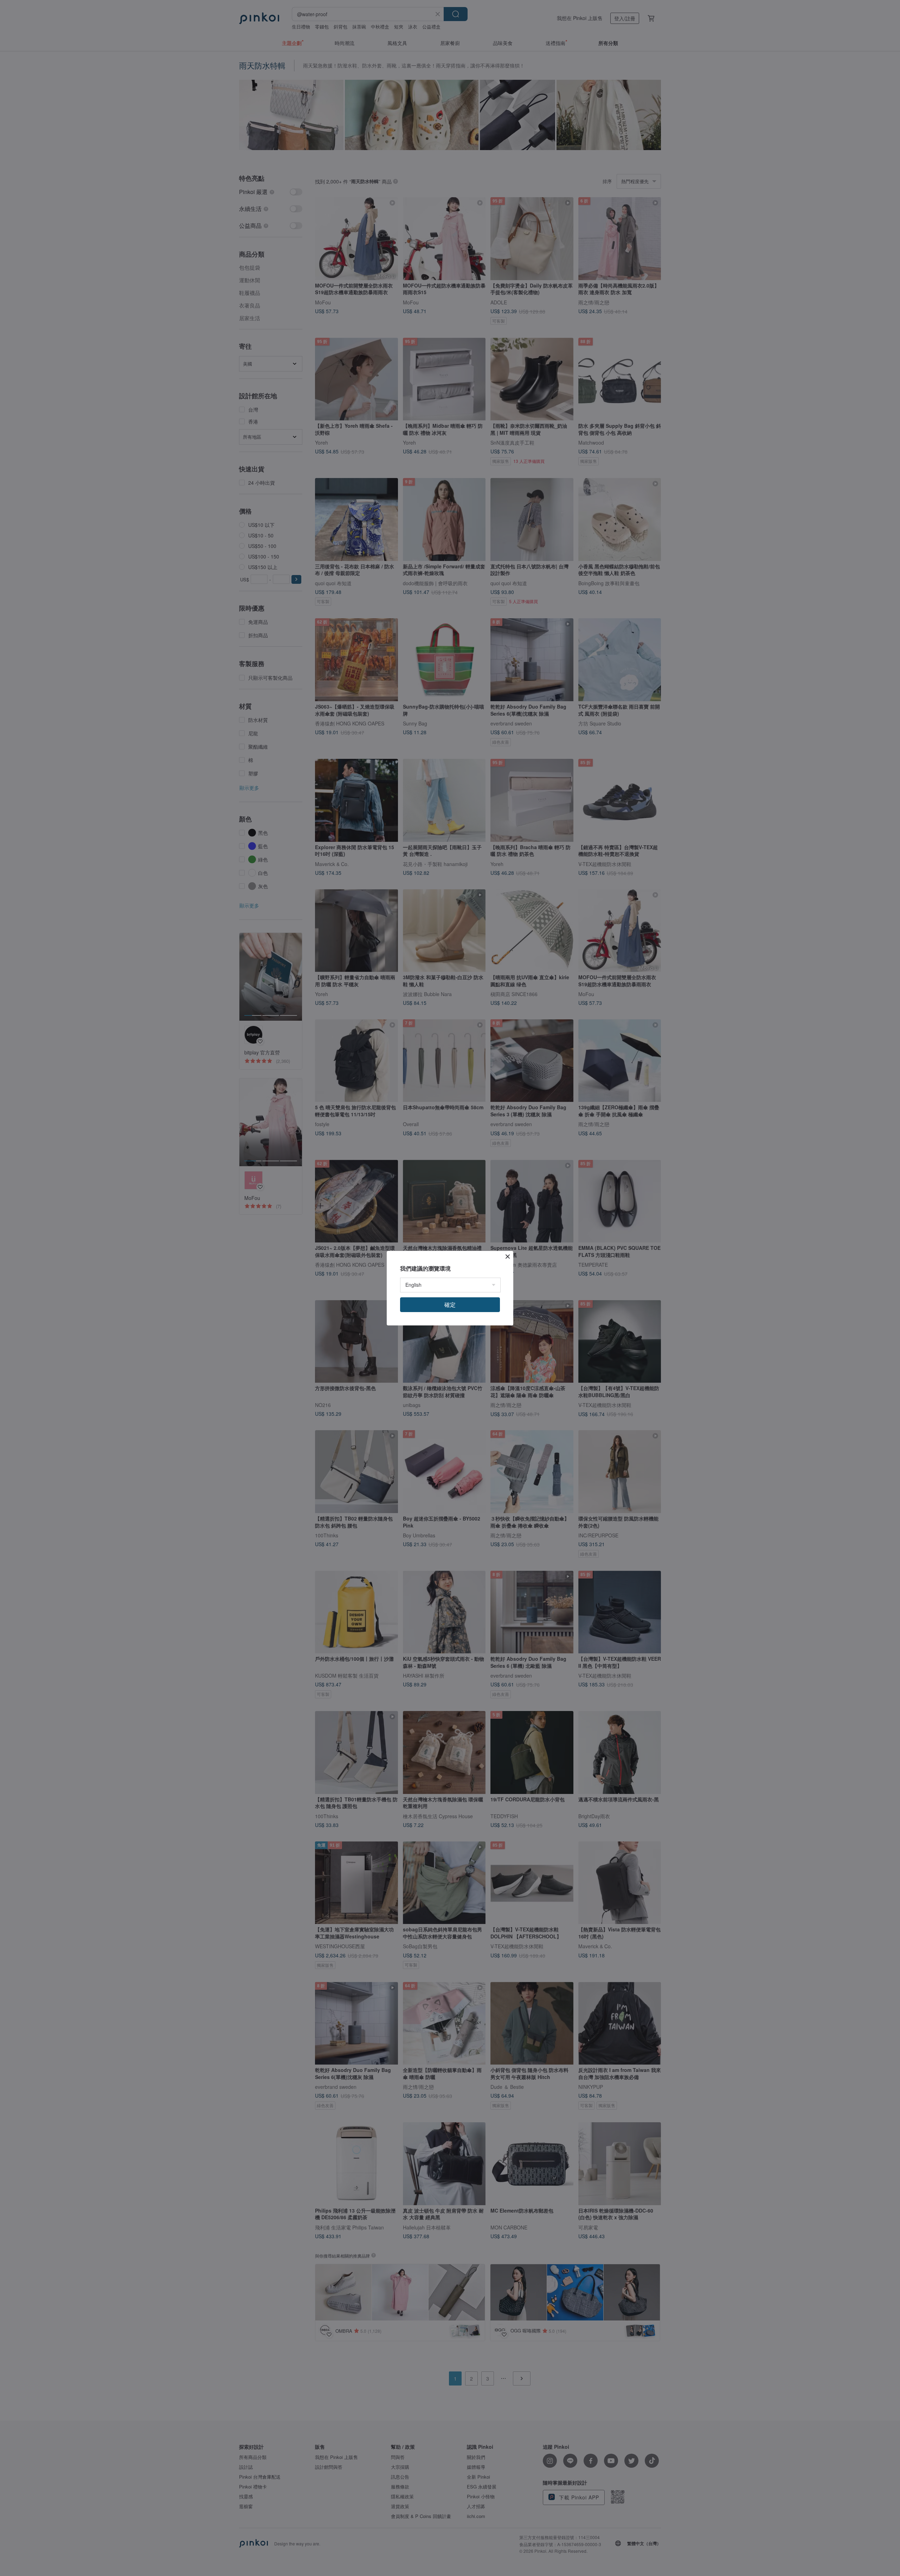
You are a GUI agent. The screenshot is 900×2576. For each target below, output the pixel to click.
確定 (450, 1305)
